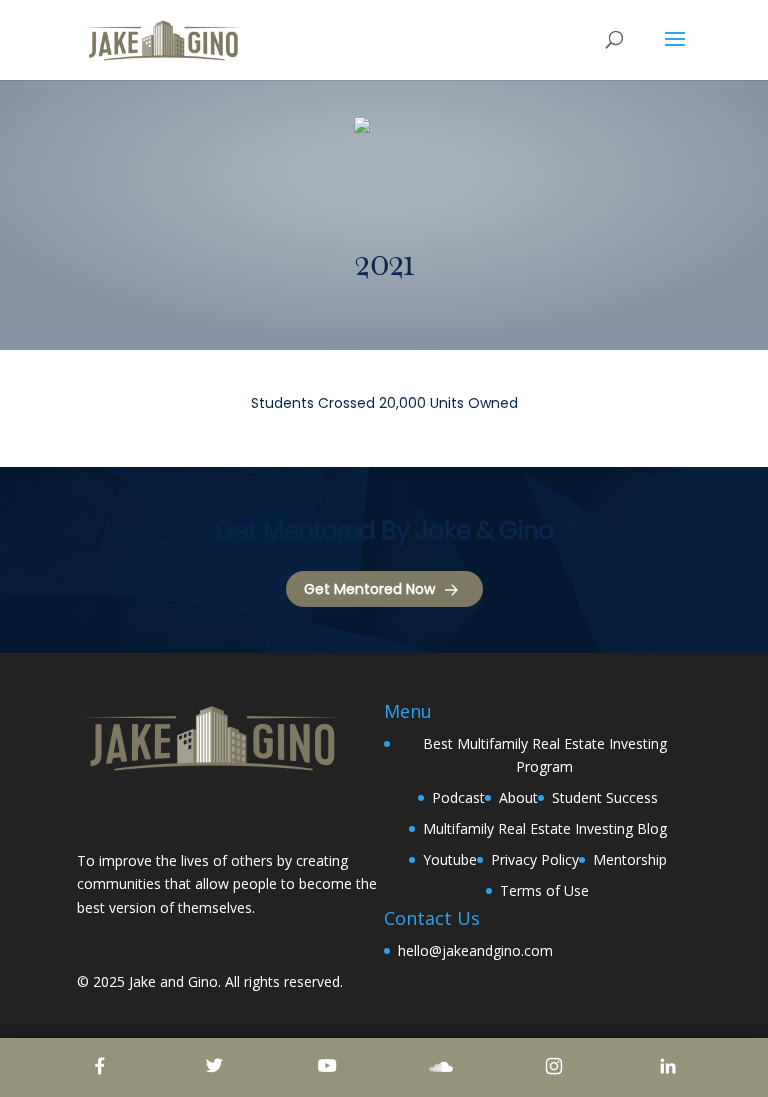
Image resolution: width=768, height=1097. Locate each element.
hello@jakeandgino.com (475, 950)
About (518, 797)
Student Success (605, 797)
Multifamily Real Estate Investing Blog (545, 828)
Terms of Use (544, 890)
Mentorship (630, 859)
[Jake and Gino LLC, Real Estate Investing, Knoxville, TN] (152, 814)
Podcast (458, 797)
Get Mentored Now (369, 589)
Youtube (450, 859)
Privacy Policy (535, 859)
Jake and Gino (173, 981)
